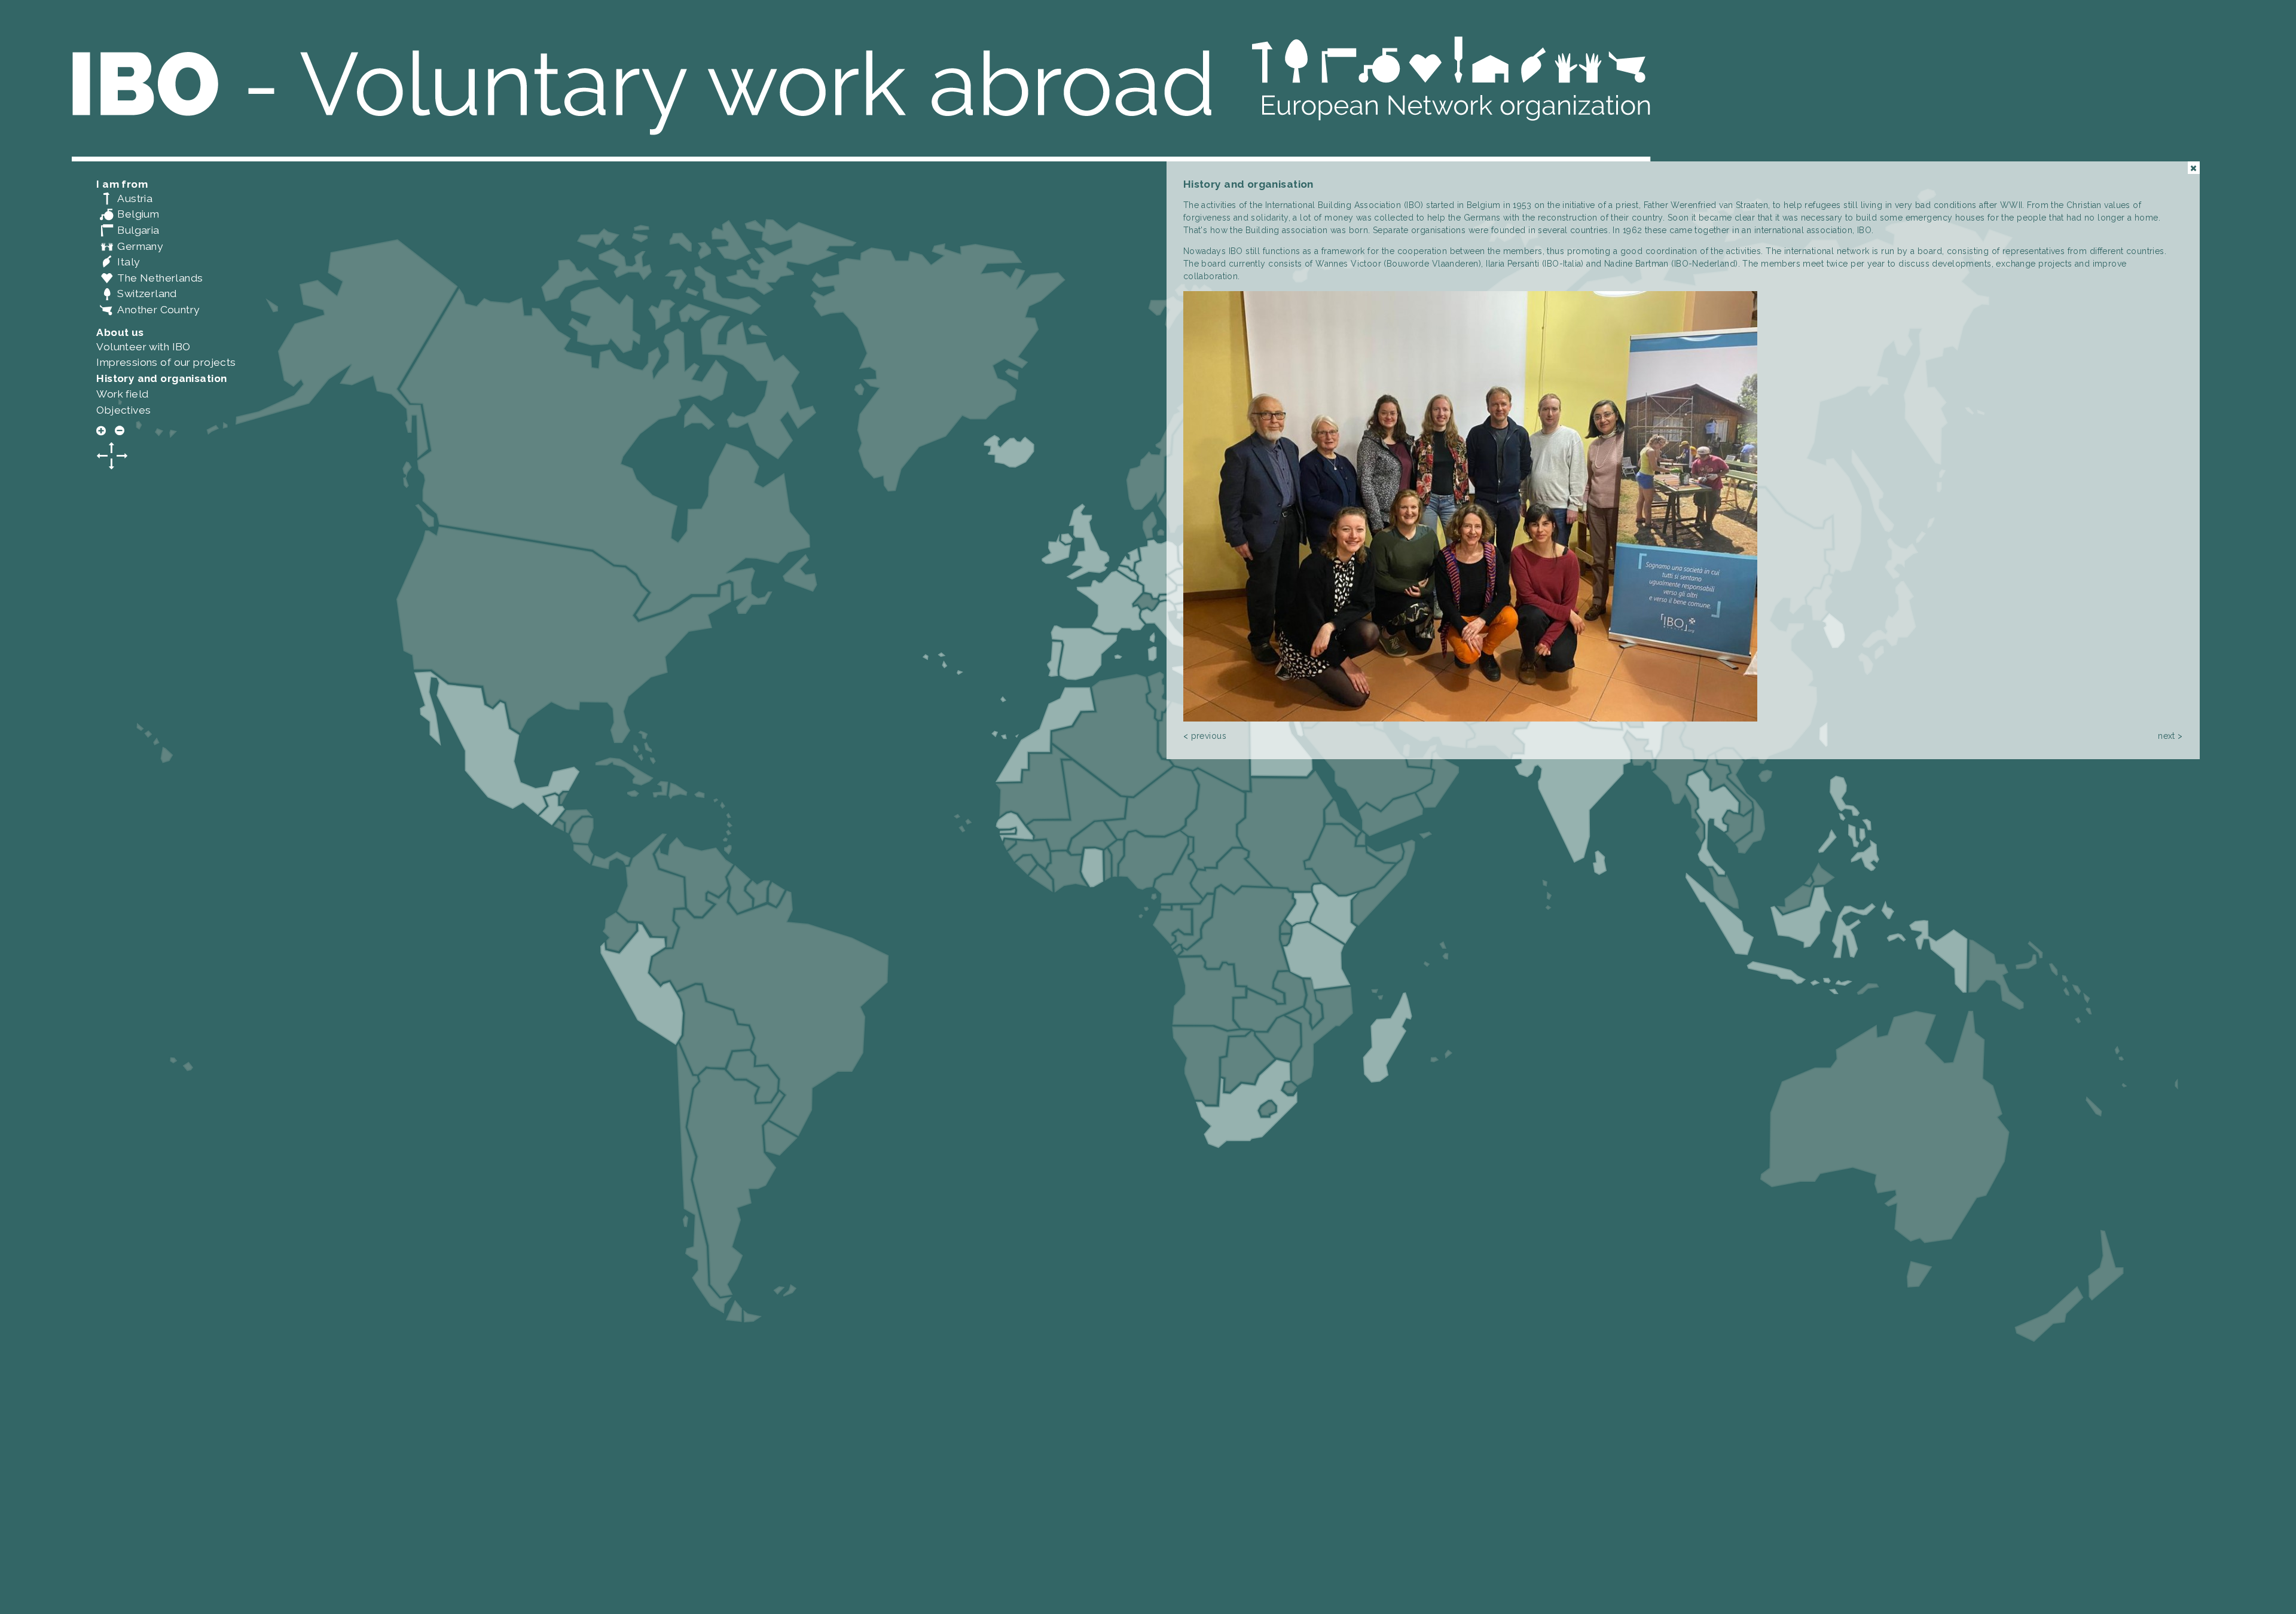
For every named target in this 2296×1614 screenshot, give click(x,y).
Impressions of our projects (166, 362)
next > (2170, 736)
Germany (129, 246)
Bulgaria (128, 230)
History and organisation (161, 378)
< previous (1205, 736)
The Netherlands (149, 278)
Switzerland (137, 294)
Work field (122, 394)
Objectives (123, 410)
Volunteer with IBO (143, 347)
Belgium (128, 214)
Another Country (148, 310)
